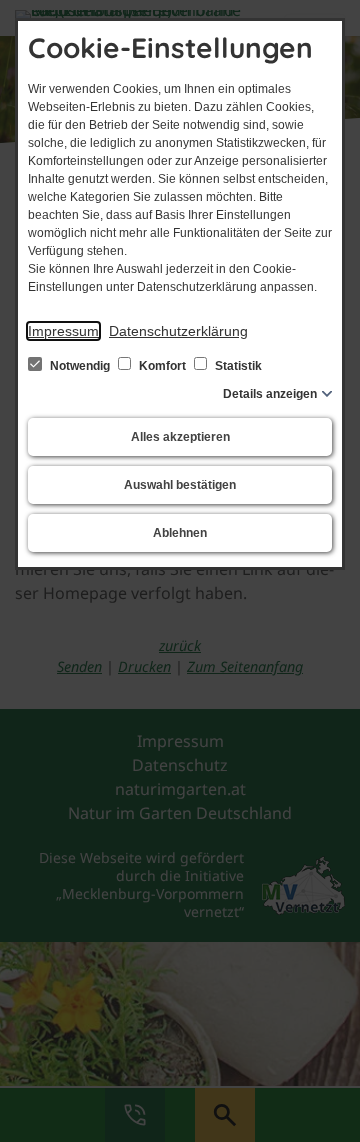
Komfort (162, 366)
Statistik (237, 366)
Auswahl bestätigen (180, 485)
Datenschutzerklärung (178, 331)
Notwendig (80, 366)
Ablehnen (180, 533)
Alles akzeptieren (180, 437)
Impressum (63, 331)
